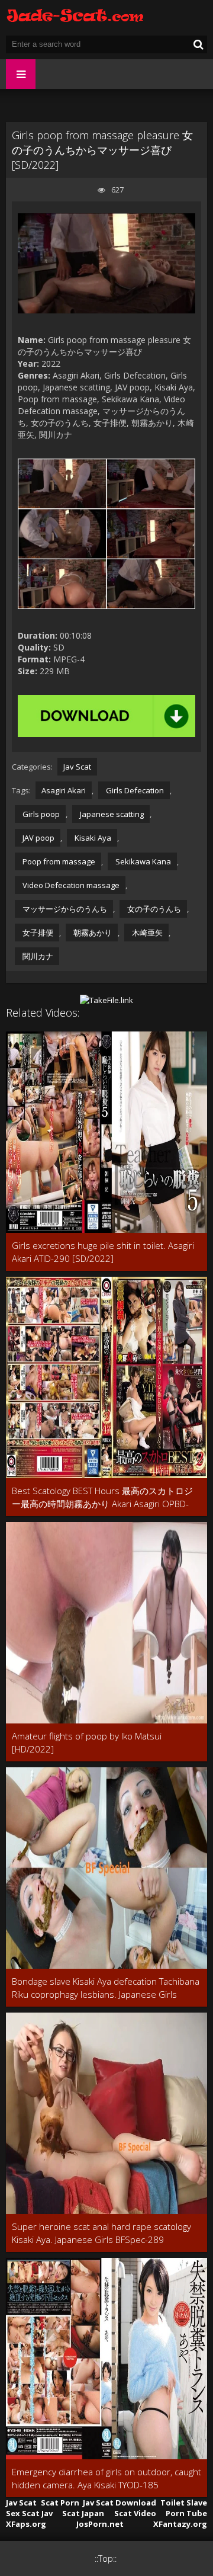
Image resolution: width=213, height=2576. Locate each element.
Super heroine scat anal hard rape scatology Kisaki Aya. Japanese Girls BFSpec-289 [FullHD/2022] (101, 2233)
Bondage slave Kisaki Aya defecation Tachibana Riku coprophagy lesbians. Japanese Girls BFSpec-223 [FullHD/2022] (106, 1988)
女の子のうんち (153, 909)
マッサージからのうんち (64, 909)
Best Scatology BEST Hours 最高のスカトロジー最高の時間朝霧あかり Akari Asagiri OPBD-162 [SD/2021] (102, 1497)
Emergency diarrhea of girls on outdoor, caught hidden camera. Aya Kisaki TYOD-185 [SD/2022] (106, 2479)
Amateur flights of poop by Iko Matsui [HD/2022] (87, 1742)
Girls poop (40, 814)
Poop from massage (58, 861)
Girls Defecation (134, 790)
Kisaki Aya (92, 838)
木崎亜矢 (146, 933)
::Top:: (106, 2559)
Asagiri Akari (64, 790)
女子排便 (37, 933)
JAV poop (38, 838)
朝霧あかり (92, 933)
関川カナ (37, 956)
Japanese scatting (111, 814)
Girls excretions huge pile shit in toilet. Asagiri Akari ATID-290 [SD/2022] (103, 1252)
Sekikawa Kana (142, 861)
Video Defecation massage (70, 885)
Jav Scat (77, 767)
